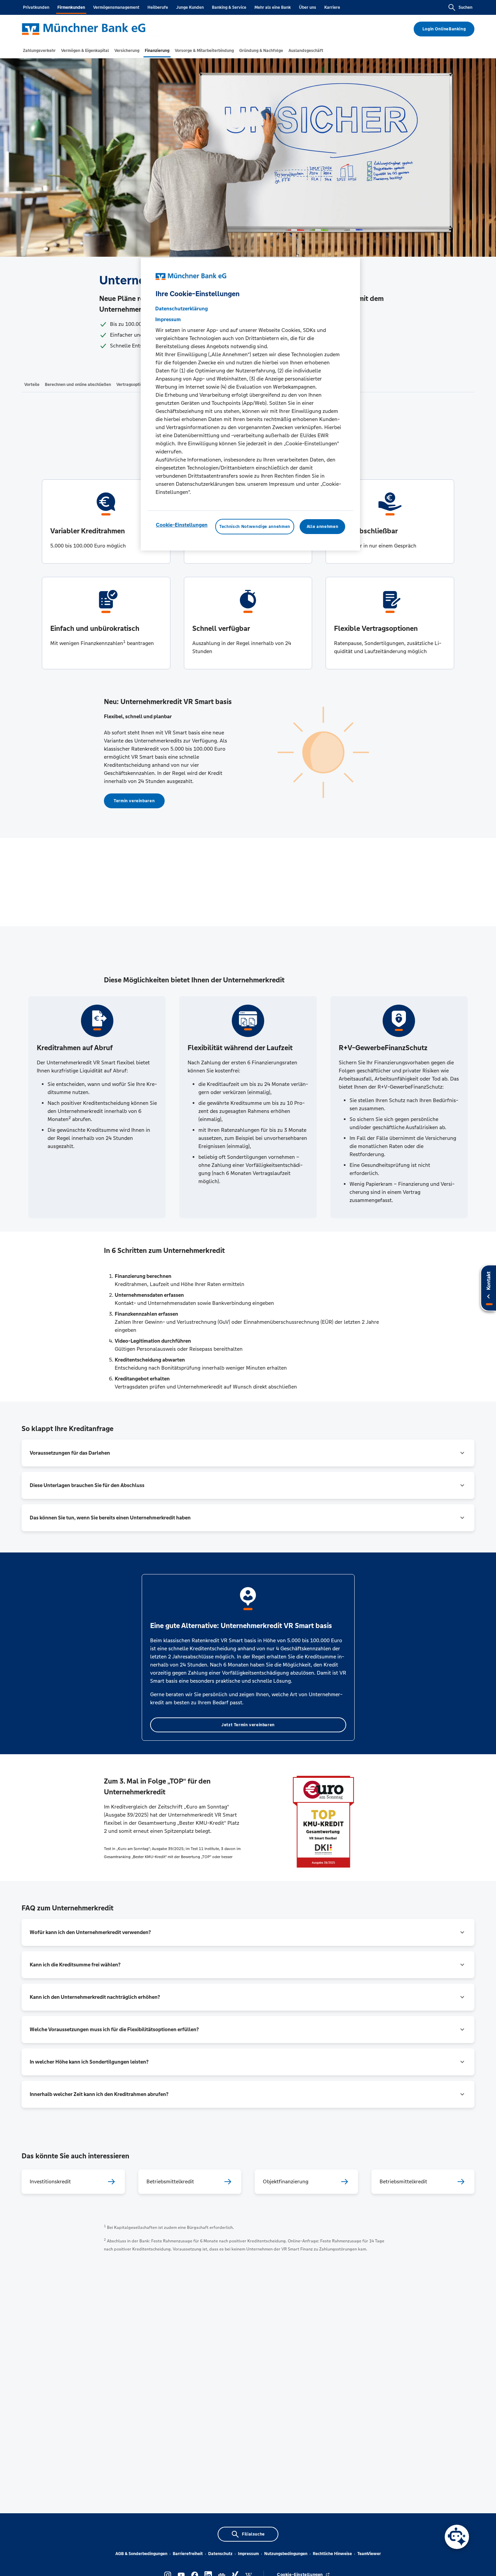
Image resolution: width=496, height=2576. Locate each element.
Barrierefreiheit (188, 2554)
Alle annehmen (322, 527)
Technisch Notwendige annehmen (255, 527)
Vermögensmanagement (116, 7)
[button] (248, 1453)
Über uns (308, 7)
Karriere (332, 7)
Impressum (248, 2554)
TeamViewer (369, 2554)
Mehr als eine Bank (273, 7)
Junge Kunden (190, 7)
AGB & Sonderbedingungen (141, 2554)
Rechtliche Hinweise (332, 2554)
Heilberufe (158, 7)
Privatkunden (36, 7)
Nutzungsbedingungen (286, 2554)
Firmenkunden (71, 7)
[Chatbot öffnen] (457, 2537)
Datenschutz (220, 2554)
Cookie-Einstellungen (182, 525)
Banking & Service (229, 7)
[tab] (39, 51)
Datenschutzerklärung (182, 309)
